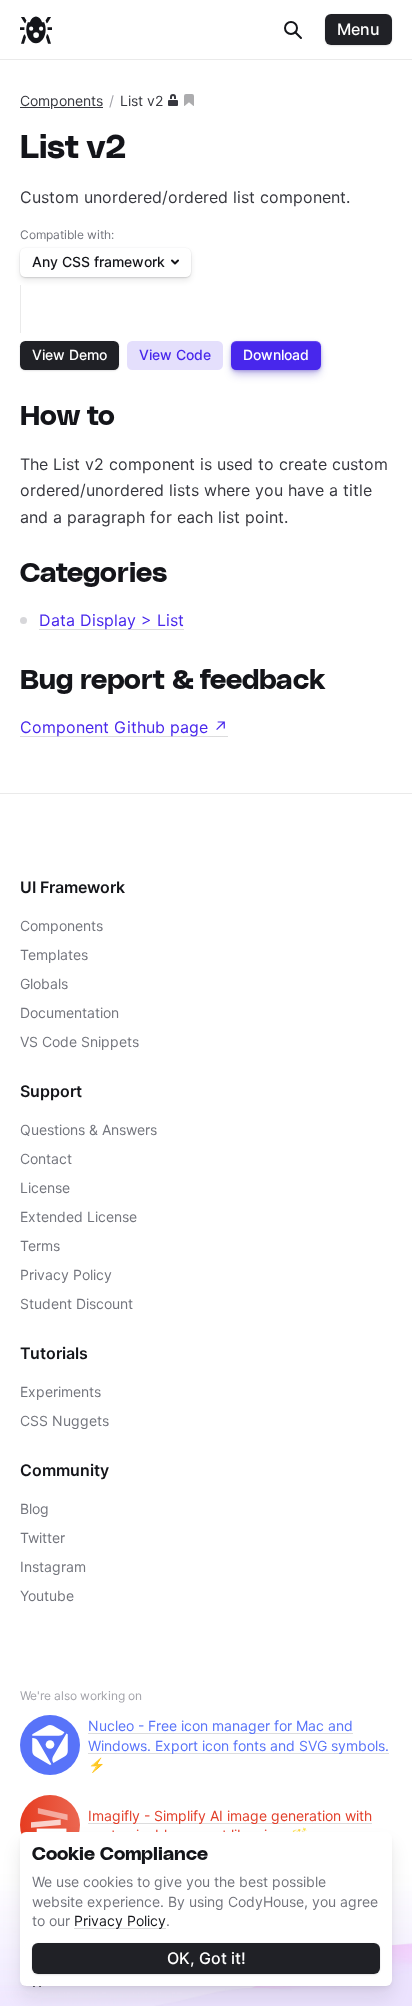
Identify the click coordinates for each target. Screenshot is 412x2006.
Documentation (69, 1012)
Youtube (47, 1595)
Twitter (42, 1537)
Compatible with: (67, 234)
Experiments (60, 1391)
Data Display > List (111, 620)
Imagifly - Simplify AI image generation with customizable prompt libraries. (230, 1825)
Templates (54, 954)
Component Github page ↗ (124, 727)
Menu (358, 29)
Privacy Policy (120, 1920)
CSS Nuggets (64, 1420)
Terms (40, 1245)
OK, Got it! (206, 1958)
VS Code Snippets (79, 1041)
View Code (175, 354)
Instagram (53, 1566)
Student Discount (76, 1303)
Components (61, 100)
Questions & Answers (88, 1129)
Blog (34, 1508)
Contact (46, 1158)
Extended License (78, 1216)
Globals (44, 983)
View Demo (69, 354)
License (45, 1187)
